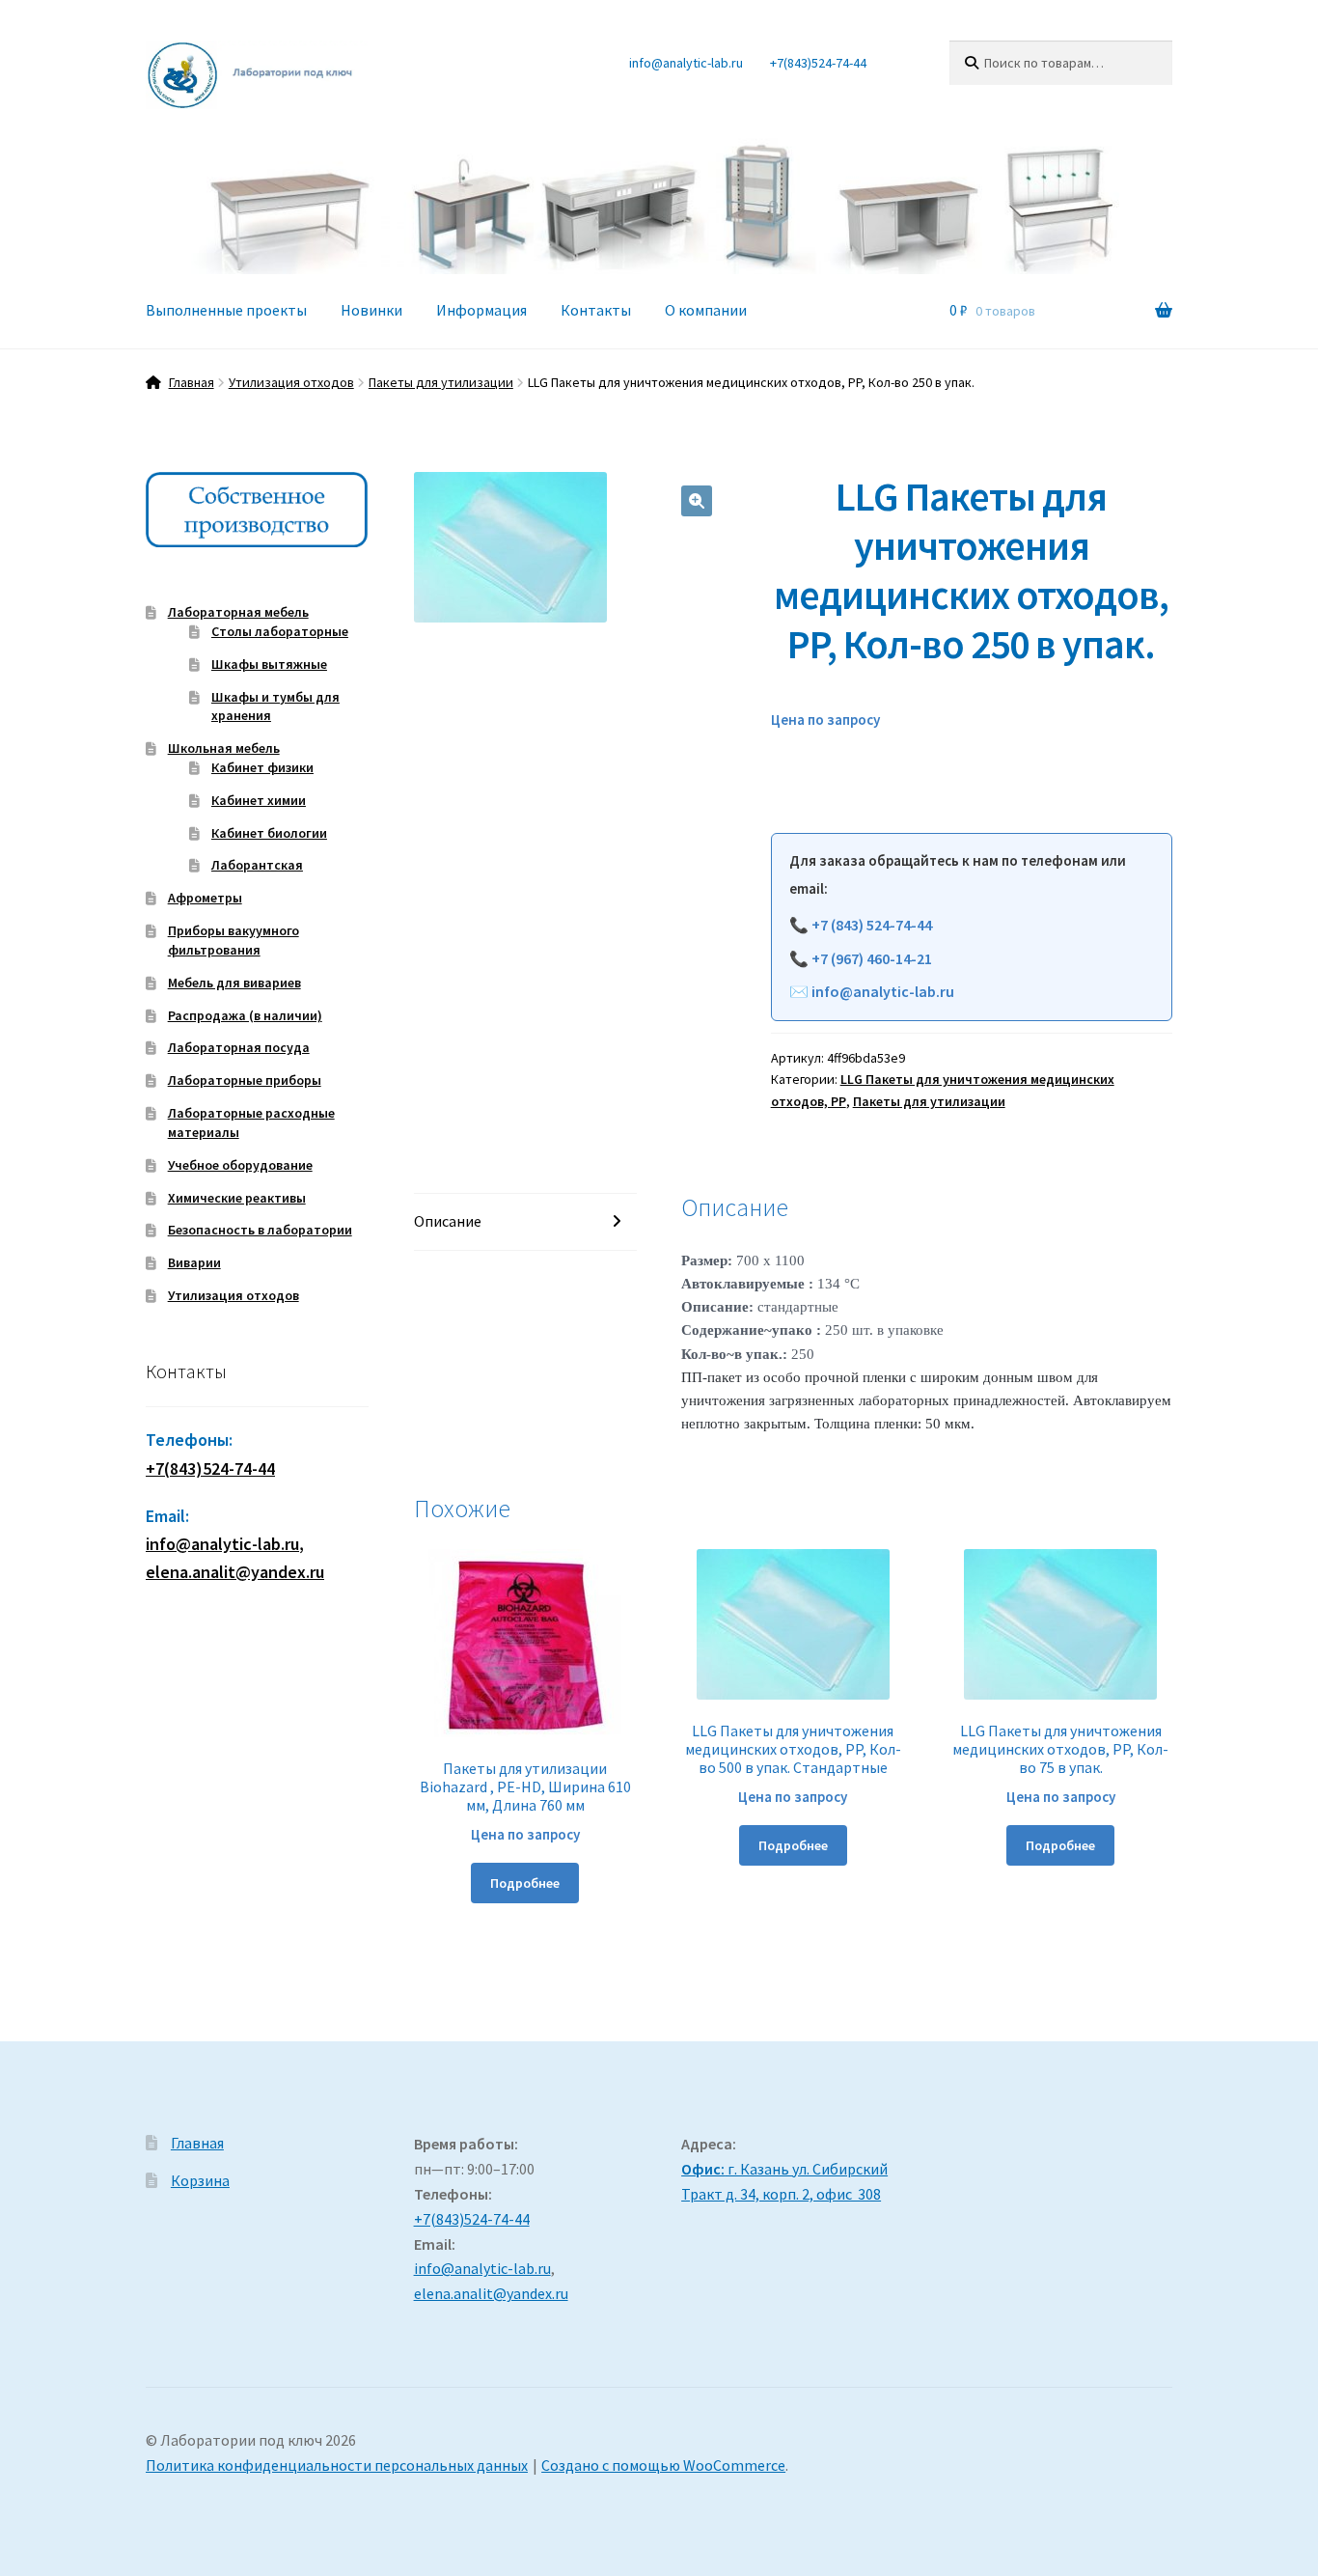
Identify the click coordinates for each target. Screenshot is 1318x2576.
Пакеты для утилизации (441, 382)
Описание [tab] (448, 1221)
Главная (192, 382)
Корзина (200, 2180)
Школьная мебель (224, 748)
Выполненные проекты (226, 310)
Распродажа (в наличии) (245, 1015)
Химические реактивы (237, 1198)
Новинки (371, 310)
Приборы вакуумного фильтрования (233, 940)
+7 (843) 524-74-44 (872, 925)
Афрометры (205, 898)
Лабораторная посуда (239, 1047)
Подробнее (525, 1883)
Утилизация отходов (291, 382)
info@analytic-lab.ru (686, 63)
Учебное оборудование (240, 1165)
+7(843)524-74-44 (818, 63)
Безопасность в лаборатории (260, 1230)
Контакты (596, 310)
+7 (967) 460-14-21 (872, 958)
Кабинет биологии (269, 833)
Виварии (194, 1262)
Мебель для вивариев (234, 983)
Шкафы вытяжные (269, 664)
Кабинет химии (259, 800)
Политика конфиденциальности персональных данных (337, 2465)
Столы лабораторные (280, 631)
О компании (706, 310)
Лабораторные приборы (245, 1080)
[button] (697, 501)
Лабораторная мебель (238, 612)
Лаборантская (257, 865)
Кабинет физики (262, 767)
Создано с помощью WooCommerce (663, 2465)
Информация (481, 310)
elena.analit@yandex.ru (491, 2293)
